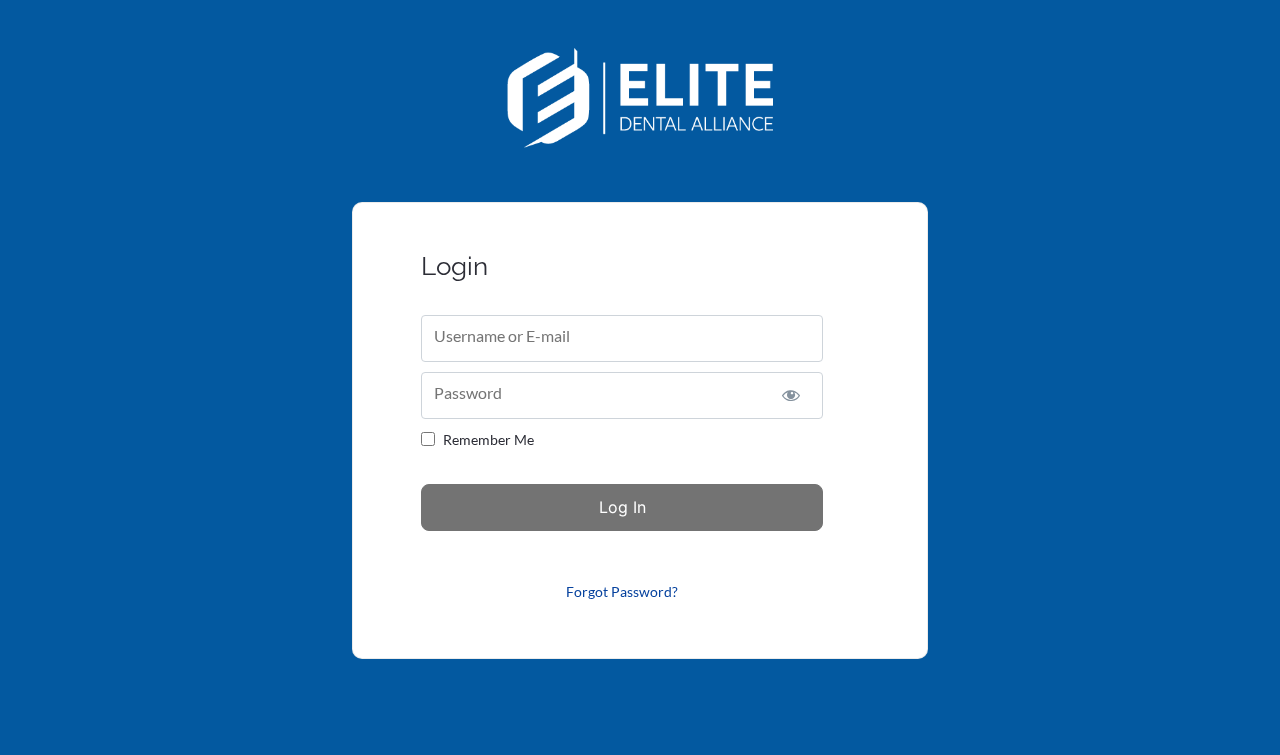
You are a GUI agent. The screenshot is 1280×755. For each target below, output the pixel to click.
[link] (640, 141)
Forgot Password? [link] (622, 591)
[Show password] (790, 395)
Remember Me (488, 439)
